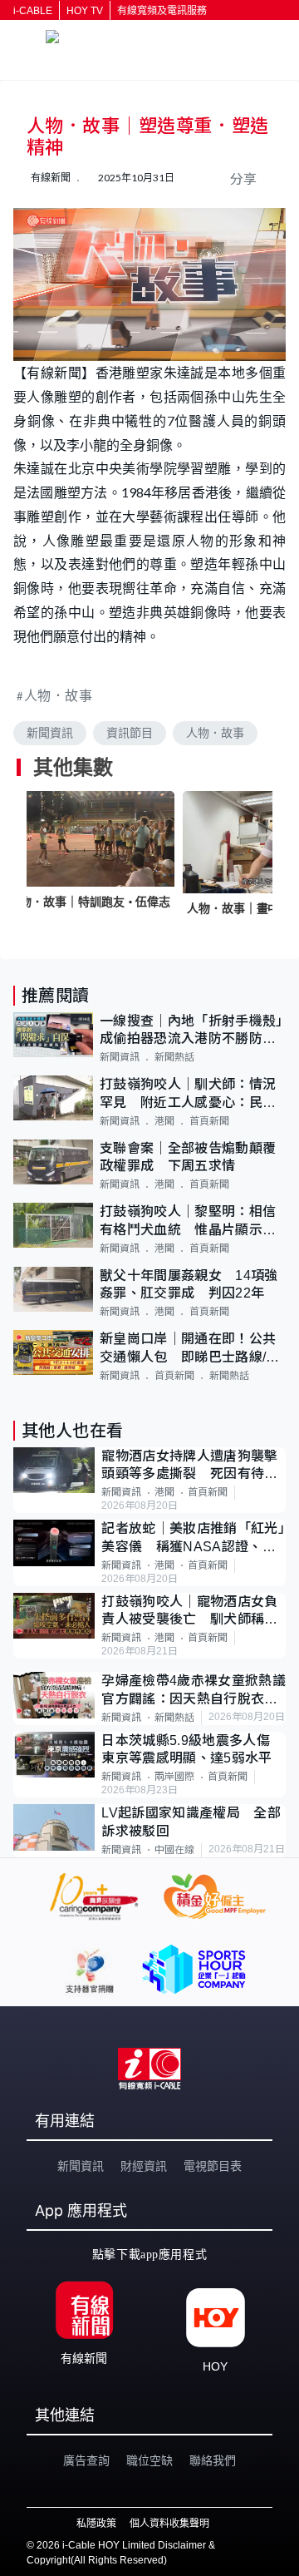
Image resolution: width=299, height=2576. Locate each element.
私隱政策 (96, 2524)
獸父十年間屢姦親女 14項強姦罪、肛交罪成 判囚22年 (189, 1284)
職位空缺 (149, 2460)
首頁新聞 (209, 1121)
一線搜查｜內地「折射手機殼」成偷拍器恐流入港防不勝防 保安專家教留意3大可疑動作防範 (191, 1031)
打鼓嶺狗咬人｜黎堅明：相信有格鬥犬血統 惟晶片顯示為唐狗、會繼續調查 (188, 1221)
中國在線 (174, 1850)
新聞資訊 (50, 733)
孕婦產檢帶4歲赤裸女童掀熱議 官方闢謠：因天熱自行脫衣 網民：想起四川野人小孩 (194, 1691)
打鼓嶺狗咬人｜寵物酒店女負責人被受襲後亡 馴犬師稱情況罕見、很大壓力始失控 (189, 1612)
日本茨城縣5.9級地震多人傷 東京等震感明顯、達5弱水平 (192, 1749)
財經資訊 (144, 2166)
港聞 (164, 1121)
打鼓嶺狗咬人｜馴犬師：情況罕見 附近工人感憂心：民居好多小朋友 (188, 1094)
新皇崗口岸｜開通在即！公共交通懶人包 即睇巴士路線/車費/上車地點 (189, 1349)
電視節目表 (213, 2166)
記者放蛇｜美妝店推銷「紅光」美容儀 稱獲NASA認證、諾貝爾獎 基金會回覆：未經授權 (193, 1538)
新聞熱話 (174, 1057)
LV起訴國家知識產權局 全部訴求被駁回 (191, 1822)
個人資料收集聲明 (169, 2524)
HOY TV (85, 11)
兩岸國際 (174, 1777)
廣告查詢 (86, 2460)
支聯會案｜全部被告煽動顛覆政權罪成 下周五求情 (188, 1157)
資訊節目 (130, 733)
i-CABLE (33, 11)
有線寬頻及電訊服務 (162, 11)
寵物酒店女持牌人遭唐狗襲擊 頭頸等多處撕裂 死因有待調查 (194, 1466)
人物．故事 (59, 695)
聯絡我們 (213, 2460)
